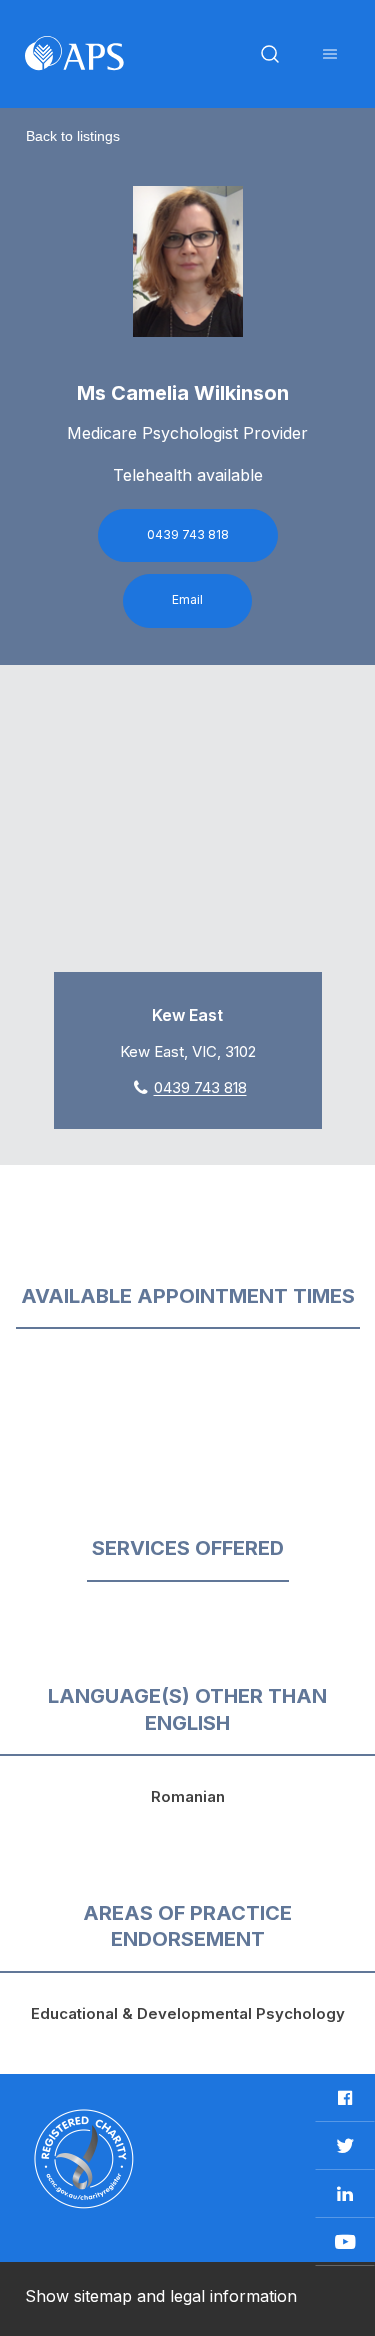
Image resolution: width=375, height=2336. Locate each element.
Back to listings (73, 136)
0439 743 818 (188, 534)
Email (187, 599)
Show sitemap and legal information (161, 2296)
